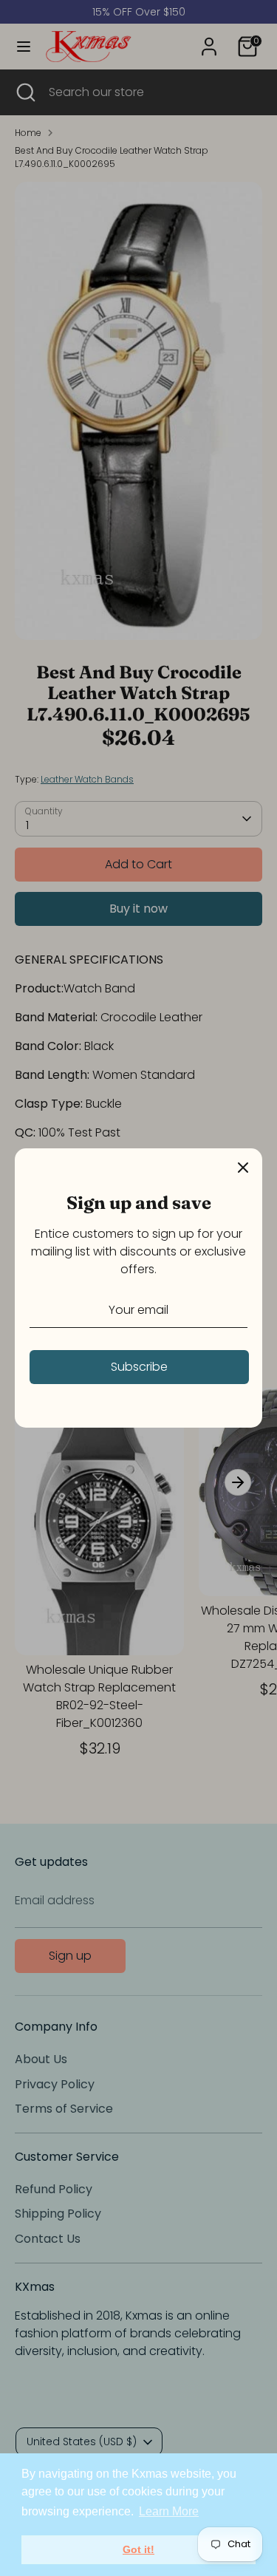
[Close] (243, 1168)
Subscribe (139, 1367)
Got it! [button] (138, 2549)
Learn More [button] (169, 2511)
